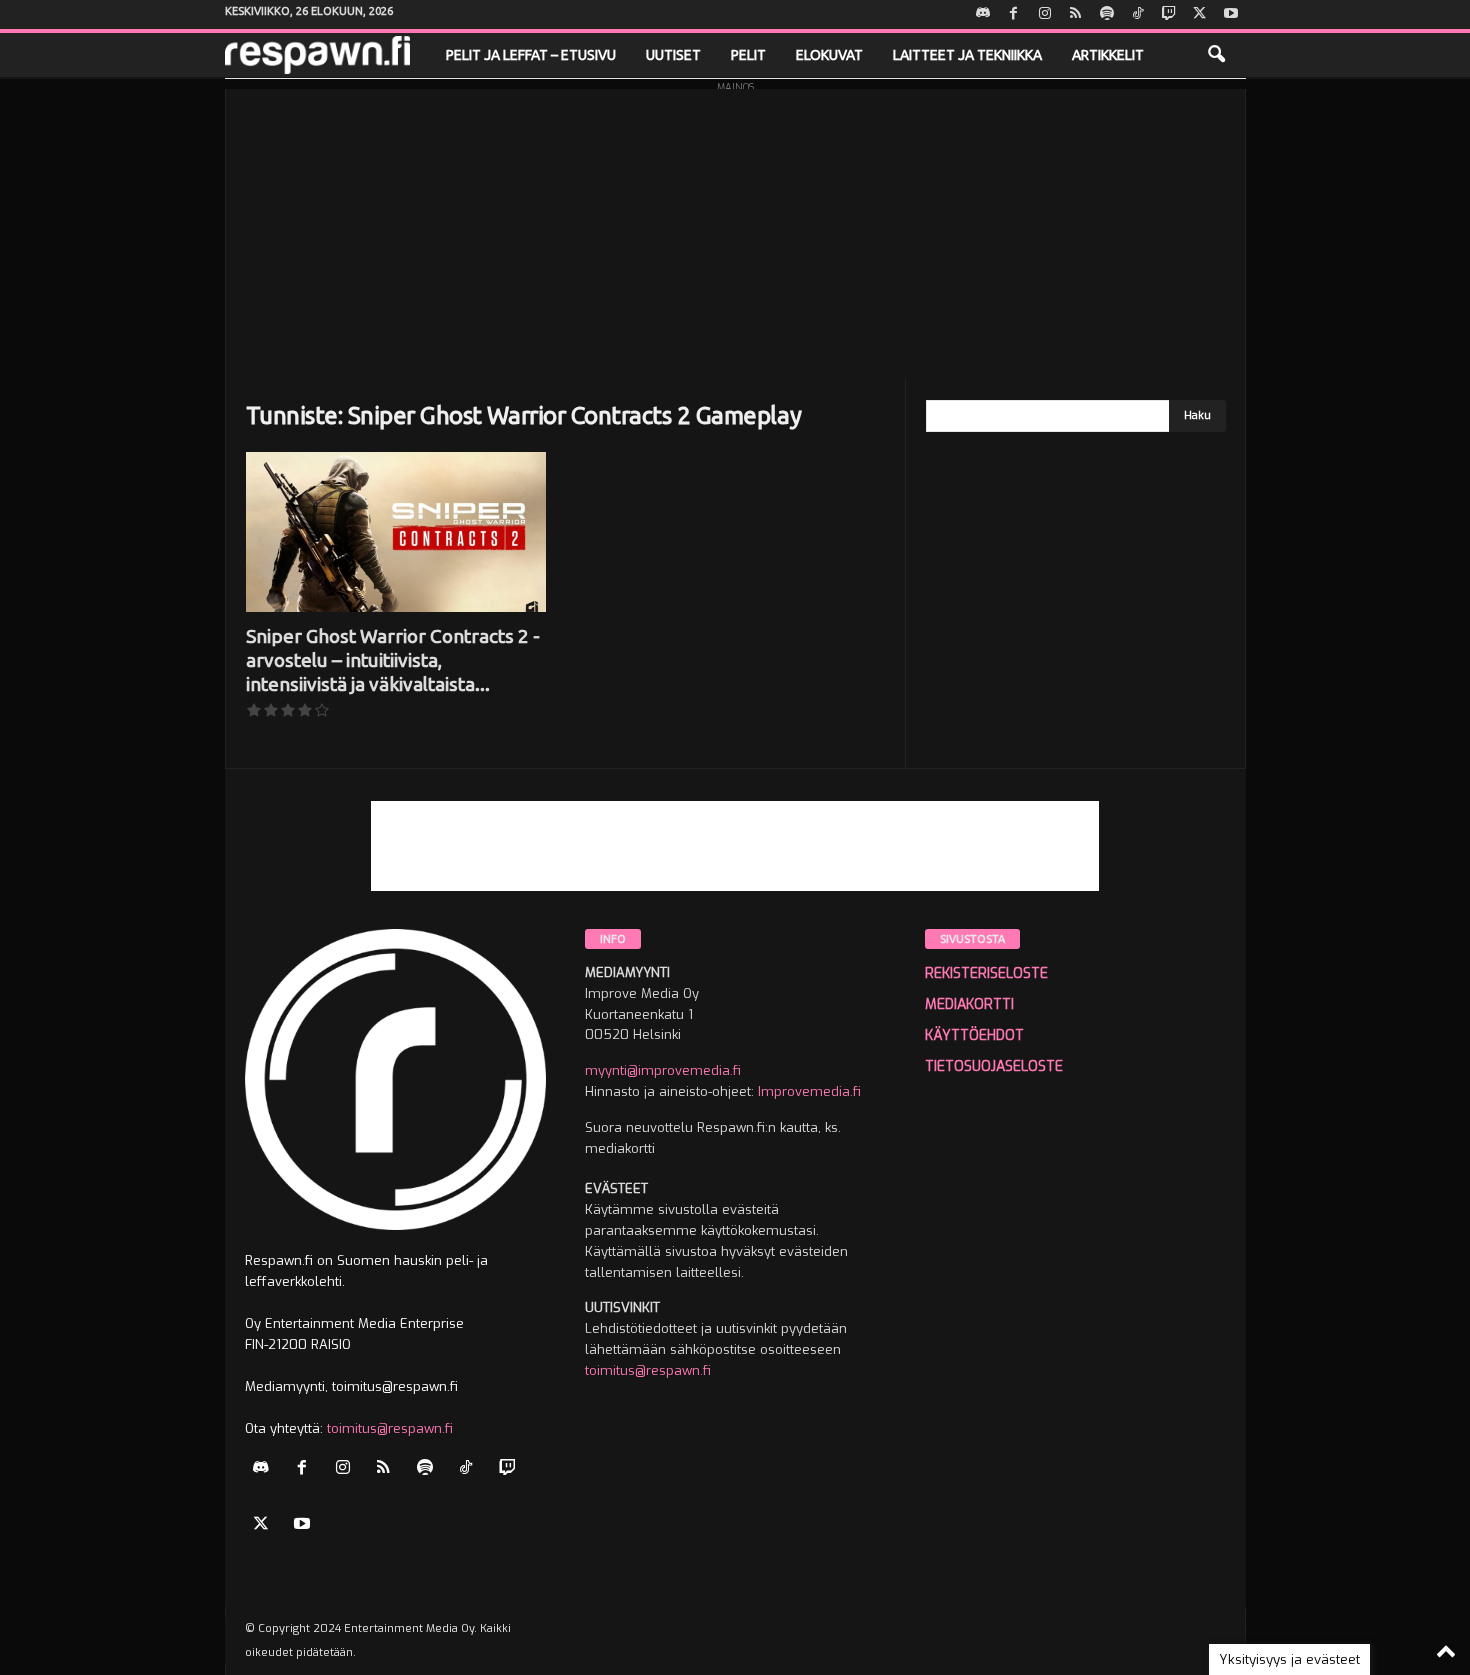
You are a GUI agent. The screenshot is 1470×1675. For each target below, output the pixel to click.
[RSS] (1076, 14)
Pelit (748, 55)
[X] (1200, 14)
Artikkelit (1108, 55)
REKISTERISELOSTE (986, 973)
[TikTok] (1138, 14)
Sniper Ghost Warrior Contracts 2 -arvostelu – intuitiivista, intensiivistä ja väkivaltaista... (393, 660)
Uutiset (673, 55)
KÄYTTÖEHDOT (974, 1035)
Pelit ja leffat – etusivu (531, 55)
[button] (1216, 55)
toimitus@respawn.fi (390, 1428)
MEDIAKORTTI (969, 1004)
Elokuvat (829, 55)
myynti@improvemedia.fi (663, 1070)
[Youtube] (1231, 14)
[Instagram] (1045, 14)
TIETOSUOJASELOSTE (994, 1066)
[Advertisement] (735, 229)
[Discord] (983, 14)
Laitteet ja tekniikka (967, 55)
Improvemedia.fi (809, 1091)
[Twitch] (1169, 14)
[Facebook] (1014, 14)
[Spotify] (1107, 14)
